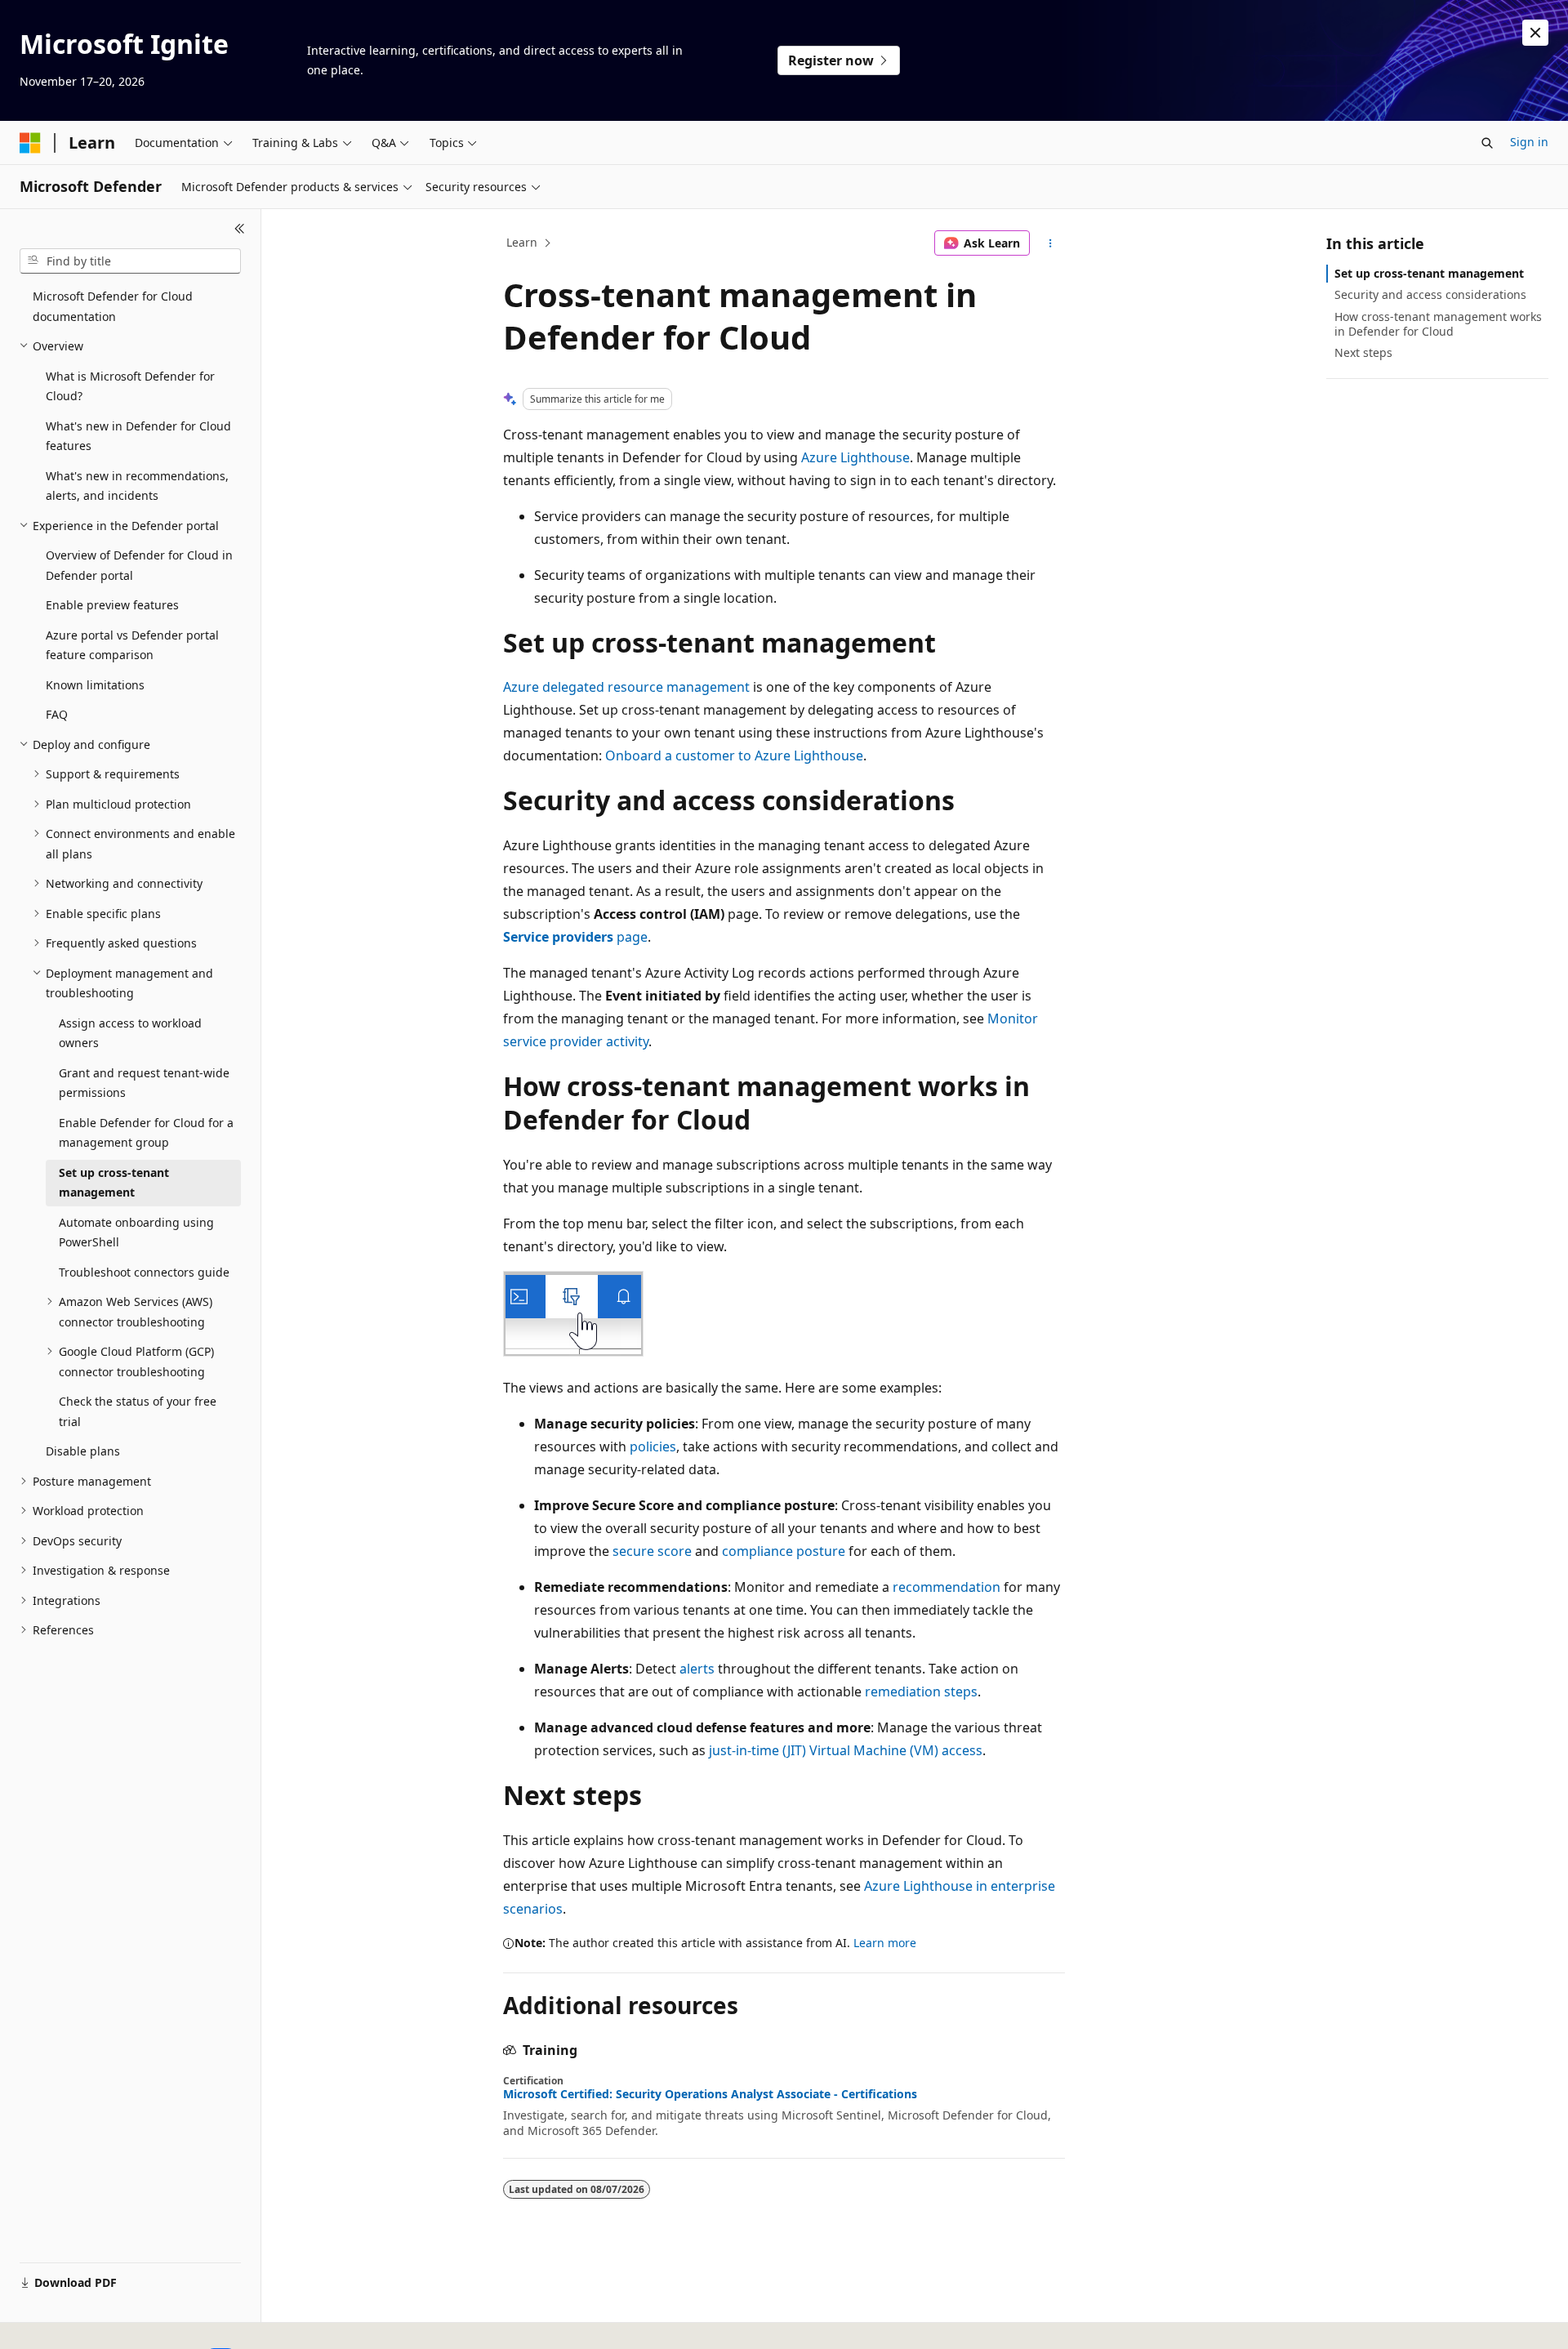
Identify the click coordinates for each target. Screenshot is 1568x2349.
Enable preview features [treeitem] (112, 605)
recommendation (947, 1587)
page (575, 937)
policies (653, 1446)
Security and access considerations (1430, 294)
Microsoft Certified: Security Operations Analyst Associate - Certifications (710, 2094)
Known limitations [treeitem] (95, 685)
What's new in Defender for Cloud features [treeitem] (138, 436)
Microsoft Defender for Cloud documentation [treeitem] (113, 306)
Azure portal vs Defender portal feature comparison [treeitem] (132, 645)
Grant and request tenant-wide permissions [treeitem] (144, 1083)
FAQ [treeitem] (57, 714)
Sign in (1529, 142)
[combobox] (130, 261)
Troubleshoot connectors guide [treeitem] (144, 1272)
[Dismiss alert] (1535, 33)
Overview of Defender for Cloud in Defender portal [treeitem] (139, 565)
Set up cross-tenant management (1429, 273)
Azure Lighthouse (855, 457)
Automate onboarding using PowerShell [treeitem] (136, 1232)
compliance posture (784, 1551)
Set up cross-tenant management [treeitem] (114, 1183)
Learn (522, 242)
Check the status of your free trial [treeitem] (138, 1411)
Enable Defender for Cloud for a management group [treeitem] (146, 1133)
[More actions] (1051, 243)
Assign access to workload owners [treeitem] (130, 1033)
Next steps (1363, 352)
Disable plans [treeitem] (83, 1451)
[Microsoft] (30, 143)
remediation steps (921, 1692)
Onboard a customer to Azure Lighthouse (734, 756)
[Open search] (1487, 143)
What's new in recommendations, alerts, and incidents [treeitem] (137, 486)
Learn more (885, 1943)
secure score (652, 1551)
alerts (697, 1669)
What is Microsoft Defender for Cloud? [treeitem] (130, 386)
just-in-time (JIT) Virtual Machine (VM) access (846, 1750)
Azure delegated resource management (626, 687)
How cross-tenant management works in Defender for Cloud (1438, 324)
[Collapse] (240, 229)
